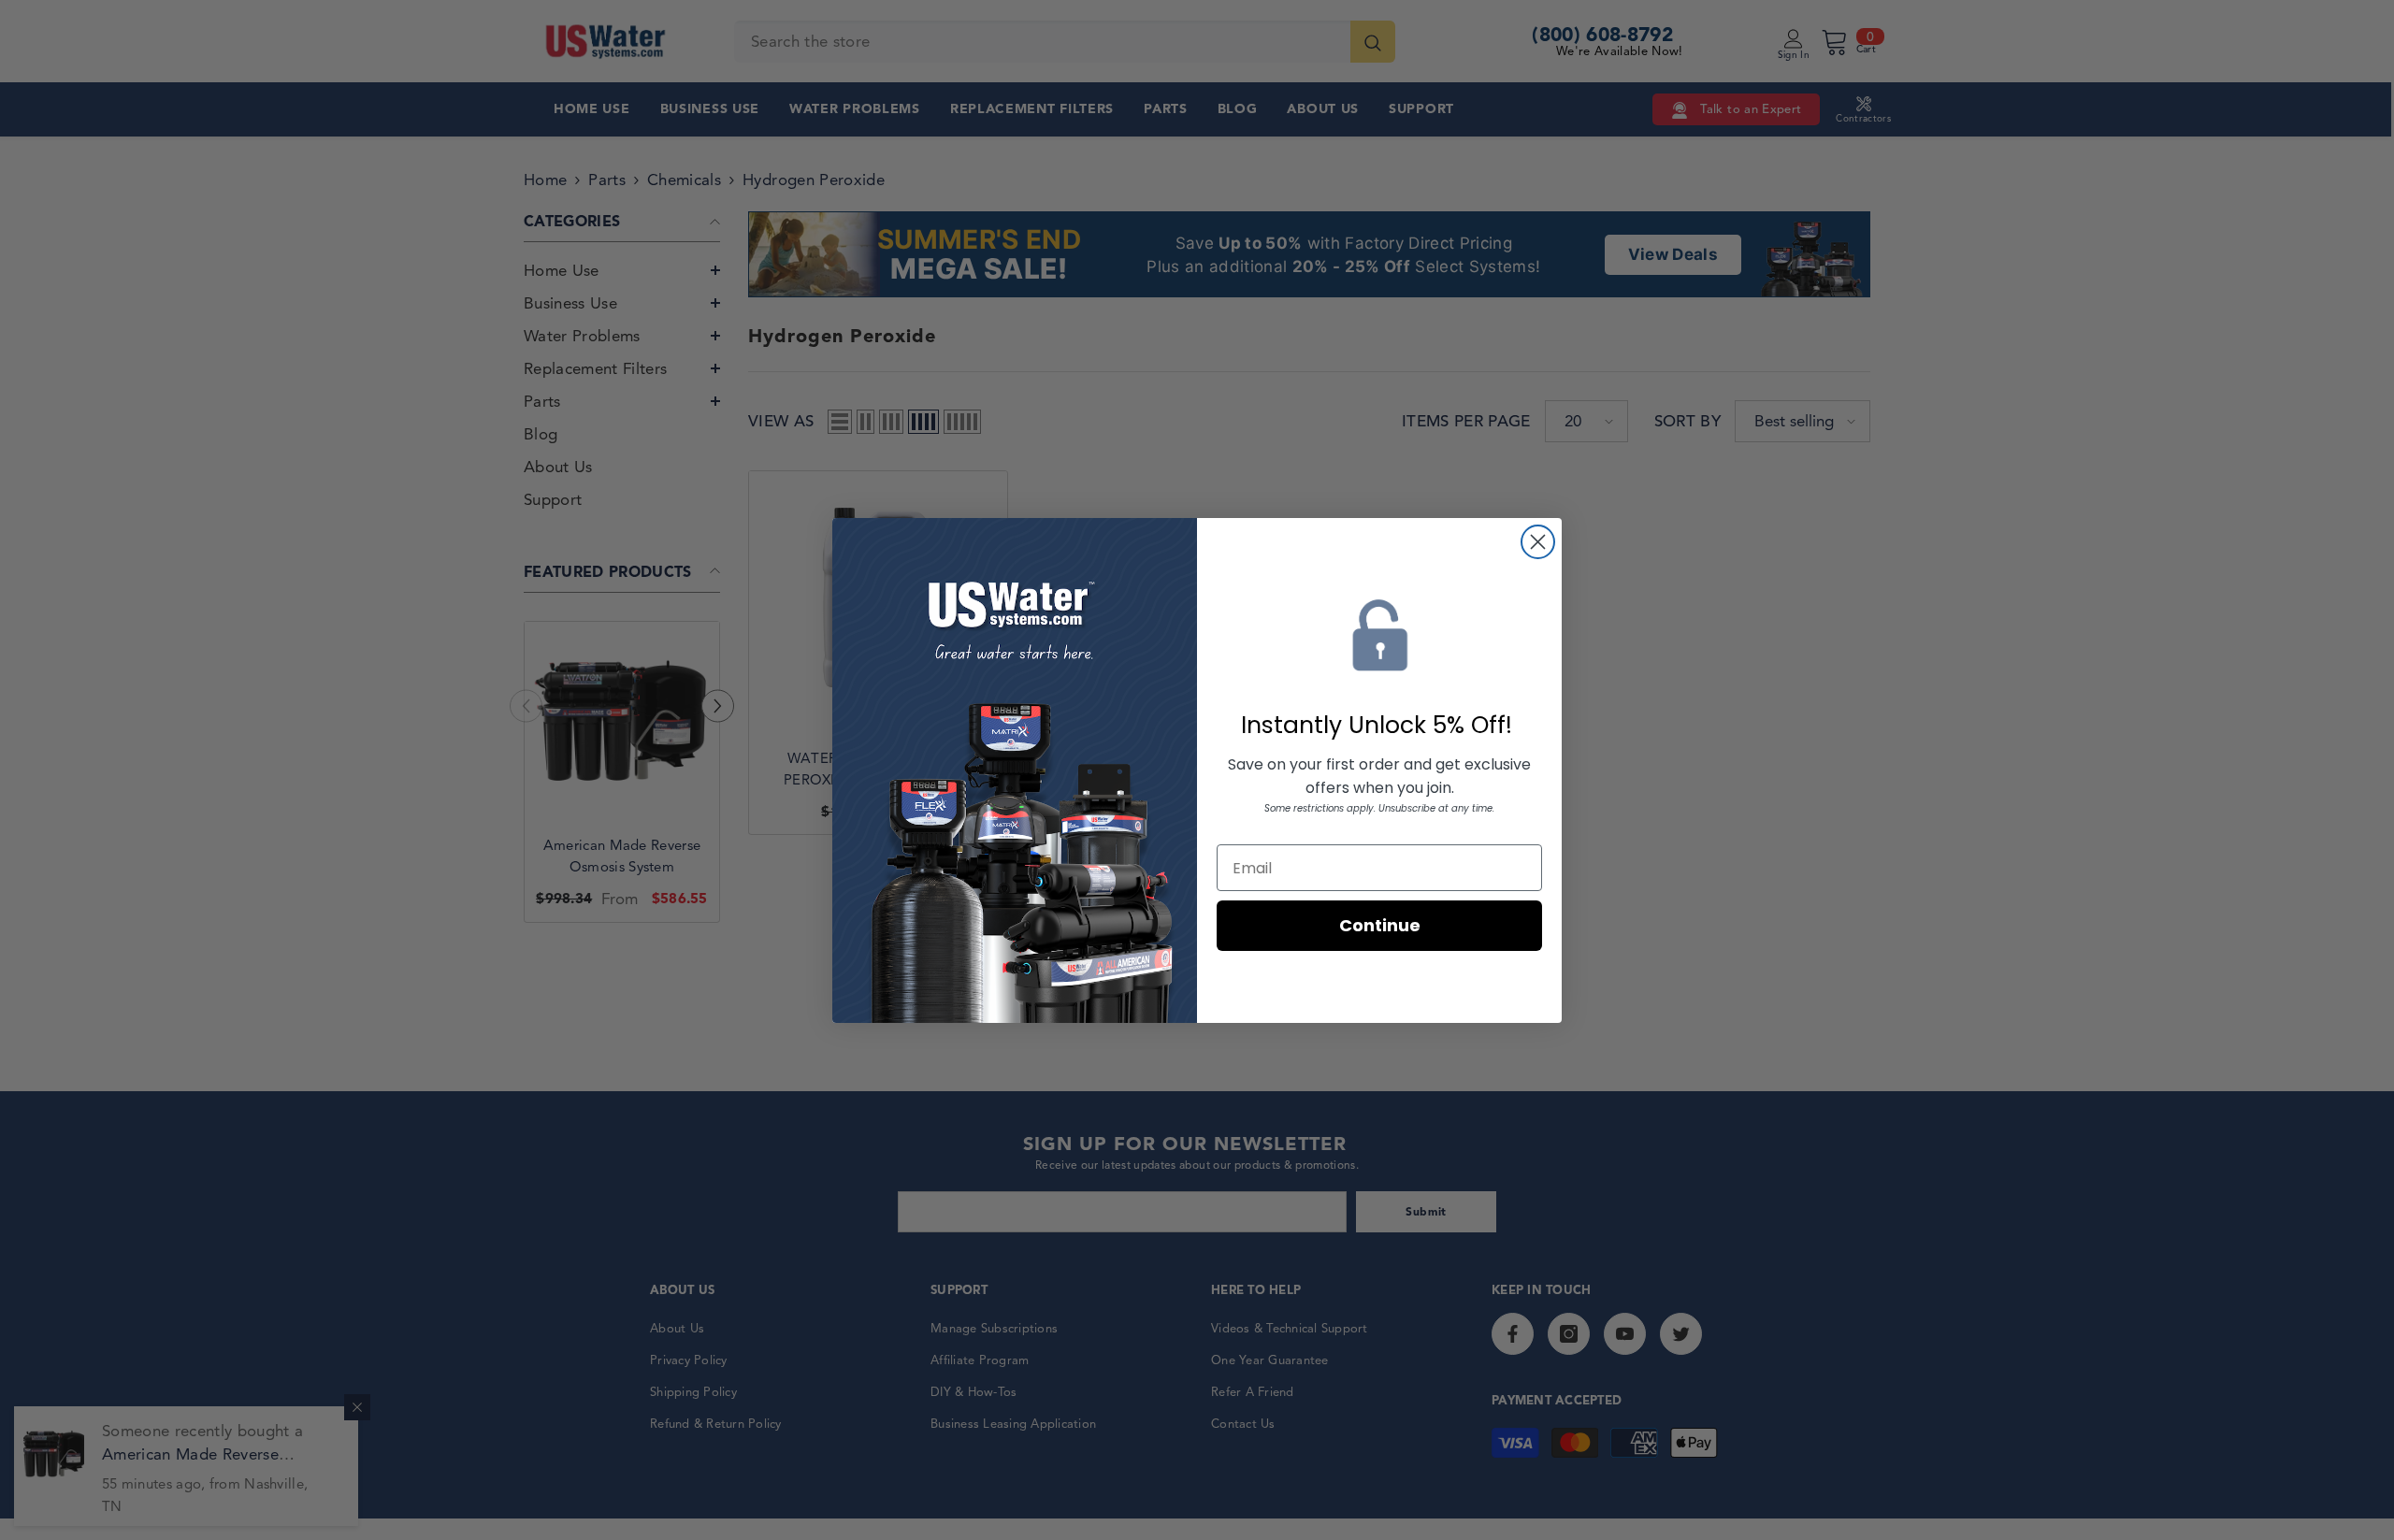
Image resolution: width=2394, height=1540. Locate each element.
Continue (1380, 925)
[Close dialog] (1538, 542)
